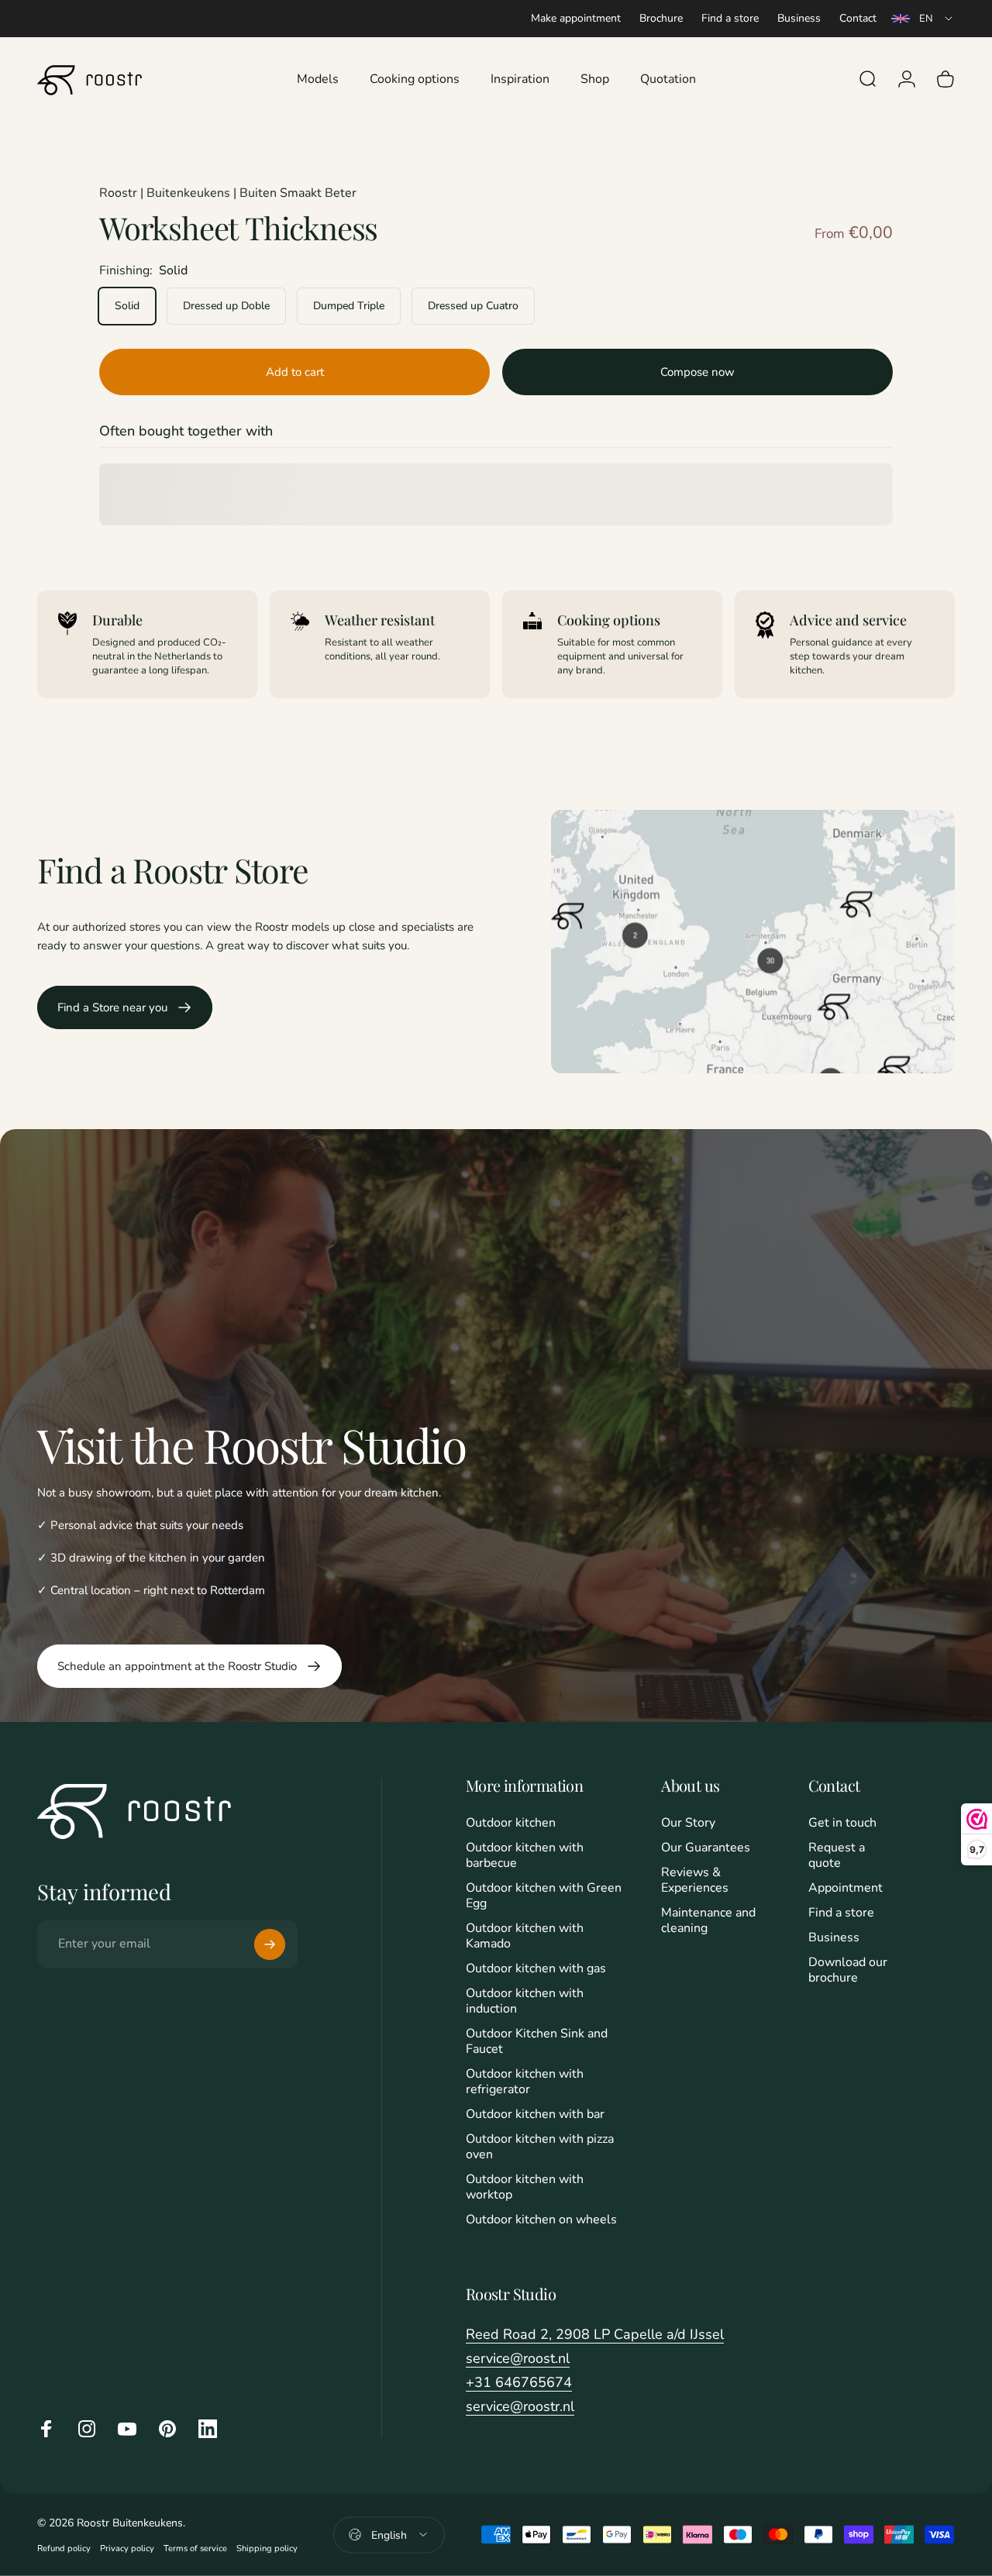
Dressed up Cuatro (473, 306)
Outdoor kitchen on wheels (541, 2220)
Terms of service (195, 2548)
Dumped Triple (349, 306)
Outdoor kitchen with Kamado (525, 1936)
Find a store (730, 18)
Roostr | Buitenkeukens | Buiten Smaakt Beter (228, 193)
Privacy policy (127, 2548)
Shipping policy (267, 2548)
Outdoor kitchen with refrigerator (525, 2082)
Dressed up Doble (226, 306)
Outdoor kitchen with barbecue (525, 1855)
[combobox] (923, 19)
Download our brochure (848, 1970)
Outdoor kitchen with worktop (525, 2187)
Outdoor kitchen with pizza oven (540, 2147)
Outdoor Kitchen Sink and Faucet (537, 2041)
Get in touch (842, 1823)
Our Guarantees (706, 1848)
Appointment (846, 1888)
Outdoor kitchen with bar (535, 2114)
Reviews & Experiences (695, 1880)
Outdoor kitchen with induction (525, 2001)
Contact (858, 18)
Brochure (661, 18)
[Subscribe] (270, 1944)
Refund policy (64, 2548)
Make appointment (576, 18)
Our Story (688, 1823)
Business (799, 18)
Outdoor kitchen (511, 1823)
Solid (127, 306)
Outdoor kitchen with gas (536, 1968)
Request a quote (837, 1855)
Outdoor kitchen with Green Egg (544, 1896)
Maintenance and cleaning (708, 1920)
